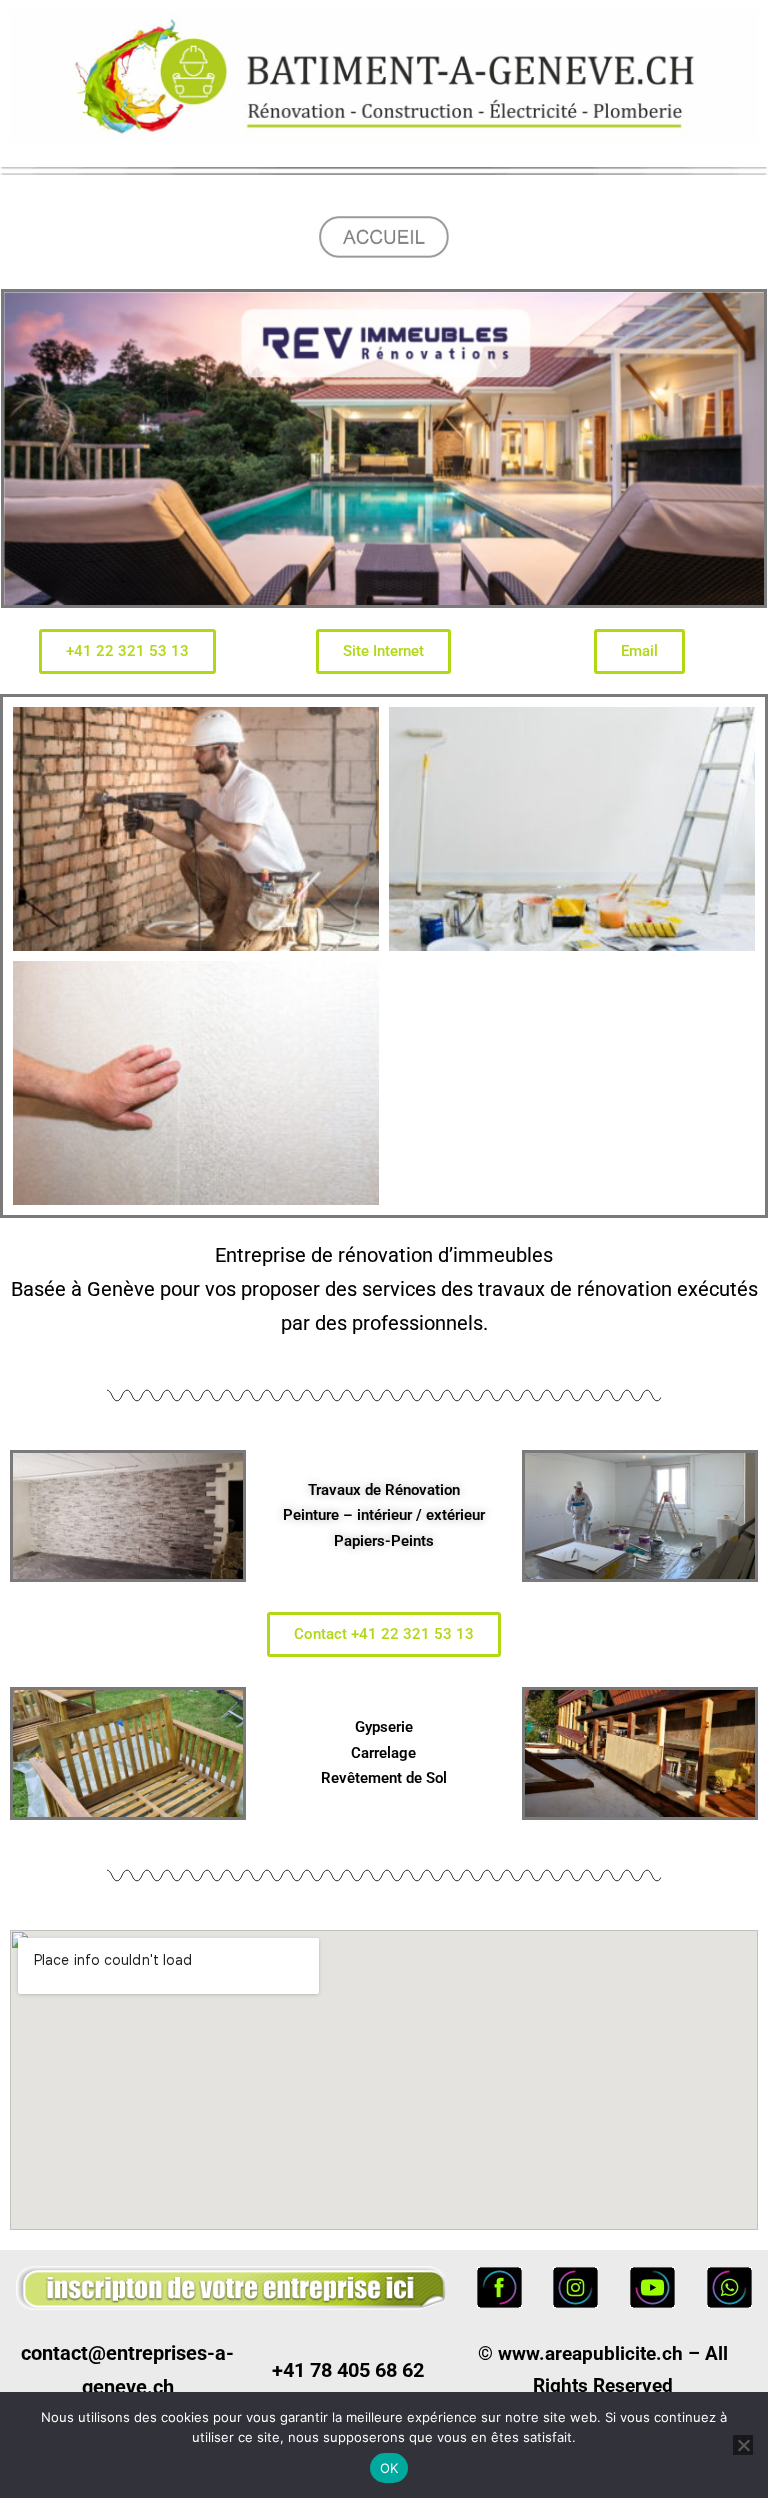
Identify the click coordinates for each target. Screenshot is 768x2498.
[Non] (743, 2445)
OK (389, 2468)
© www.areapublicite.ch (580, 2353)
